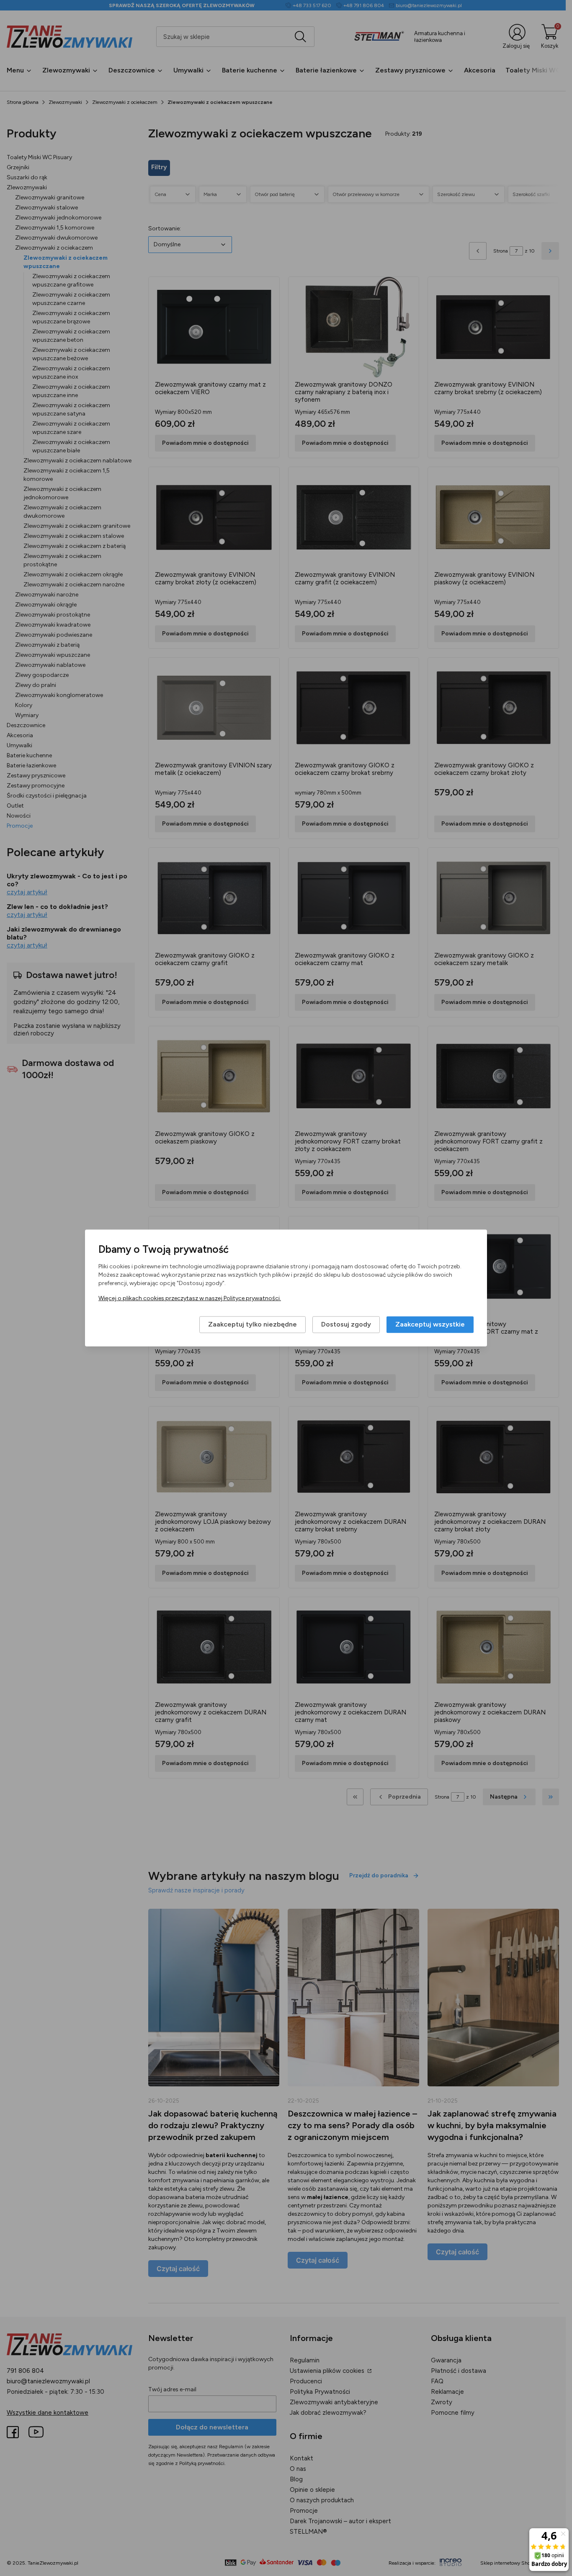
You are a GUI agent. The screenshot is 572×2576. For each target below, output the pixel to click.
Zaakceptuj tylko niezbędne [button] (253, 1325)
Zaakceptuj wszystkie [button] (430, 1325)
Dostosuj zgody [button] (346, 1325)
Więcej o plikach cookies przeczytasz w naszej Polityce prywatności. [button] (190, 1299)
